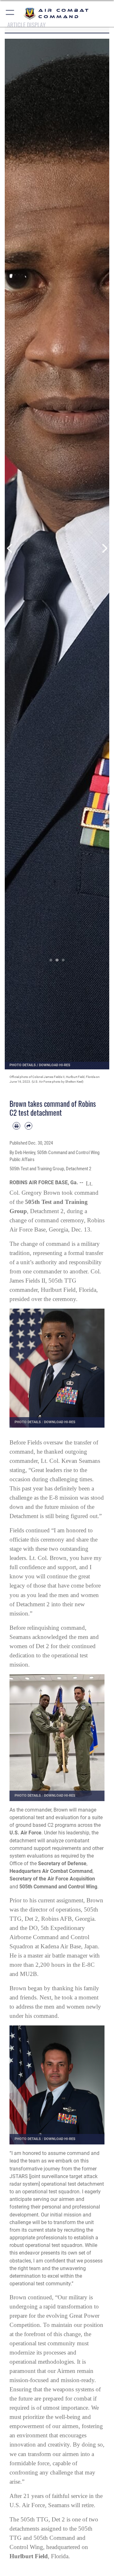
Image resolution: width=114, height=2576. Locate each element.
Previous (10, 548)
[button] (10, 13)
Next (104, 548)
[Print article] (16, 1126)
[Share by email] (28, 1126)
